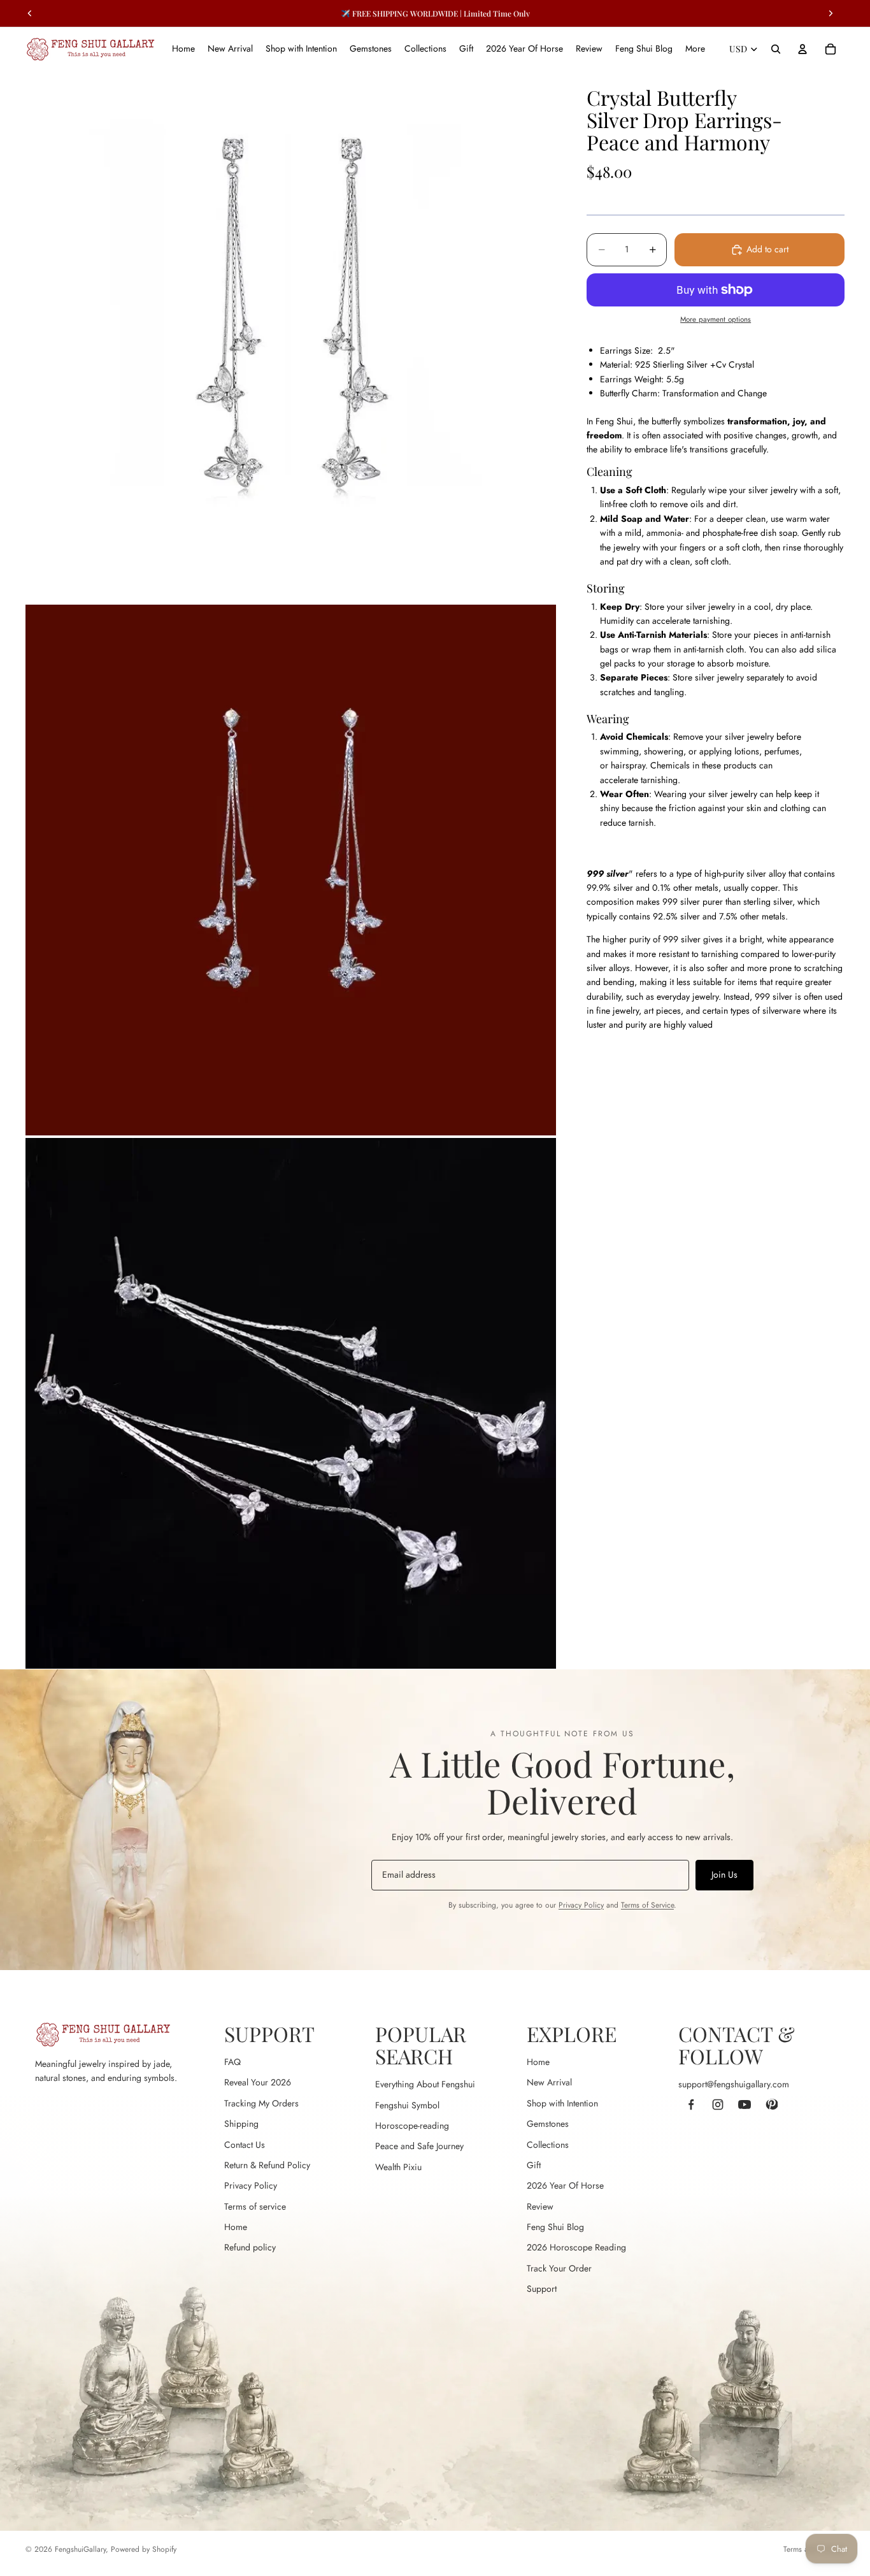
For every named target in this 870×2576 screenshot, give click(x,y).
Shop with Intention (562, 2103)
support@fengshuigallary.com (734, 2084)
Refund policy (250, 2247)
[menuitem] (695, 49)
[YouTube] (745, 2105)
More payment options (716, 320)
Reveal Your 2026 (258, 2082)
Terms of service (255, 2206)
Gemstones (548, 2124)
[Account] (802, 49)
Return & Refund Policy (267, 2165)
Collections (548, 2145)
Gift (534, 2165)
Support (542, 2289)
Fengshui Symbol (407, 2105)
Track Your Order (559, 2268)
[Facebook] (691, 2105)
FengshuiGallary (80, 2549)
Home (236, 2227)
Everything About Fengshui (425, 2084)
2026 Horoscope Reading (576, 2247)
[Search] (776, 49)
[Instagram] (718, 2105)
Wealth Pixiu (398, 2167)
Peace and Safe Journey (419, 2146)
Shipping (241, 2124)
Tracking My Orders (261, 2103)
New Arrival (549, 2082)
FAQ (232, 2062)
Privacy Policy (581, 1905)
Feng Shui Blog (555, 2227)
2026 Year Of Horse (565, 2185)
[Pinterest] (771, 2105)
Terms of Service (647, 1905)
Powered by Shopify (144, 2549)
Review (540, 2206)
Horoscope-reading (412, 2126)
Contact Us (245, 2145)
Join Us (724, 1874)
